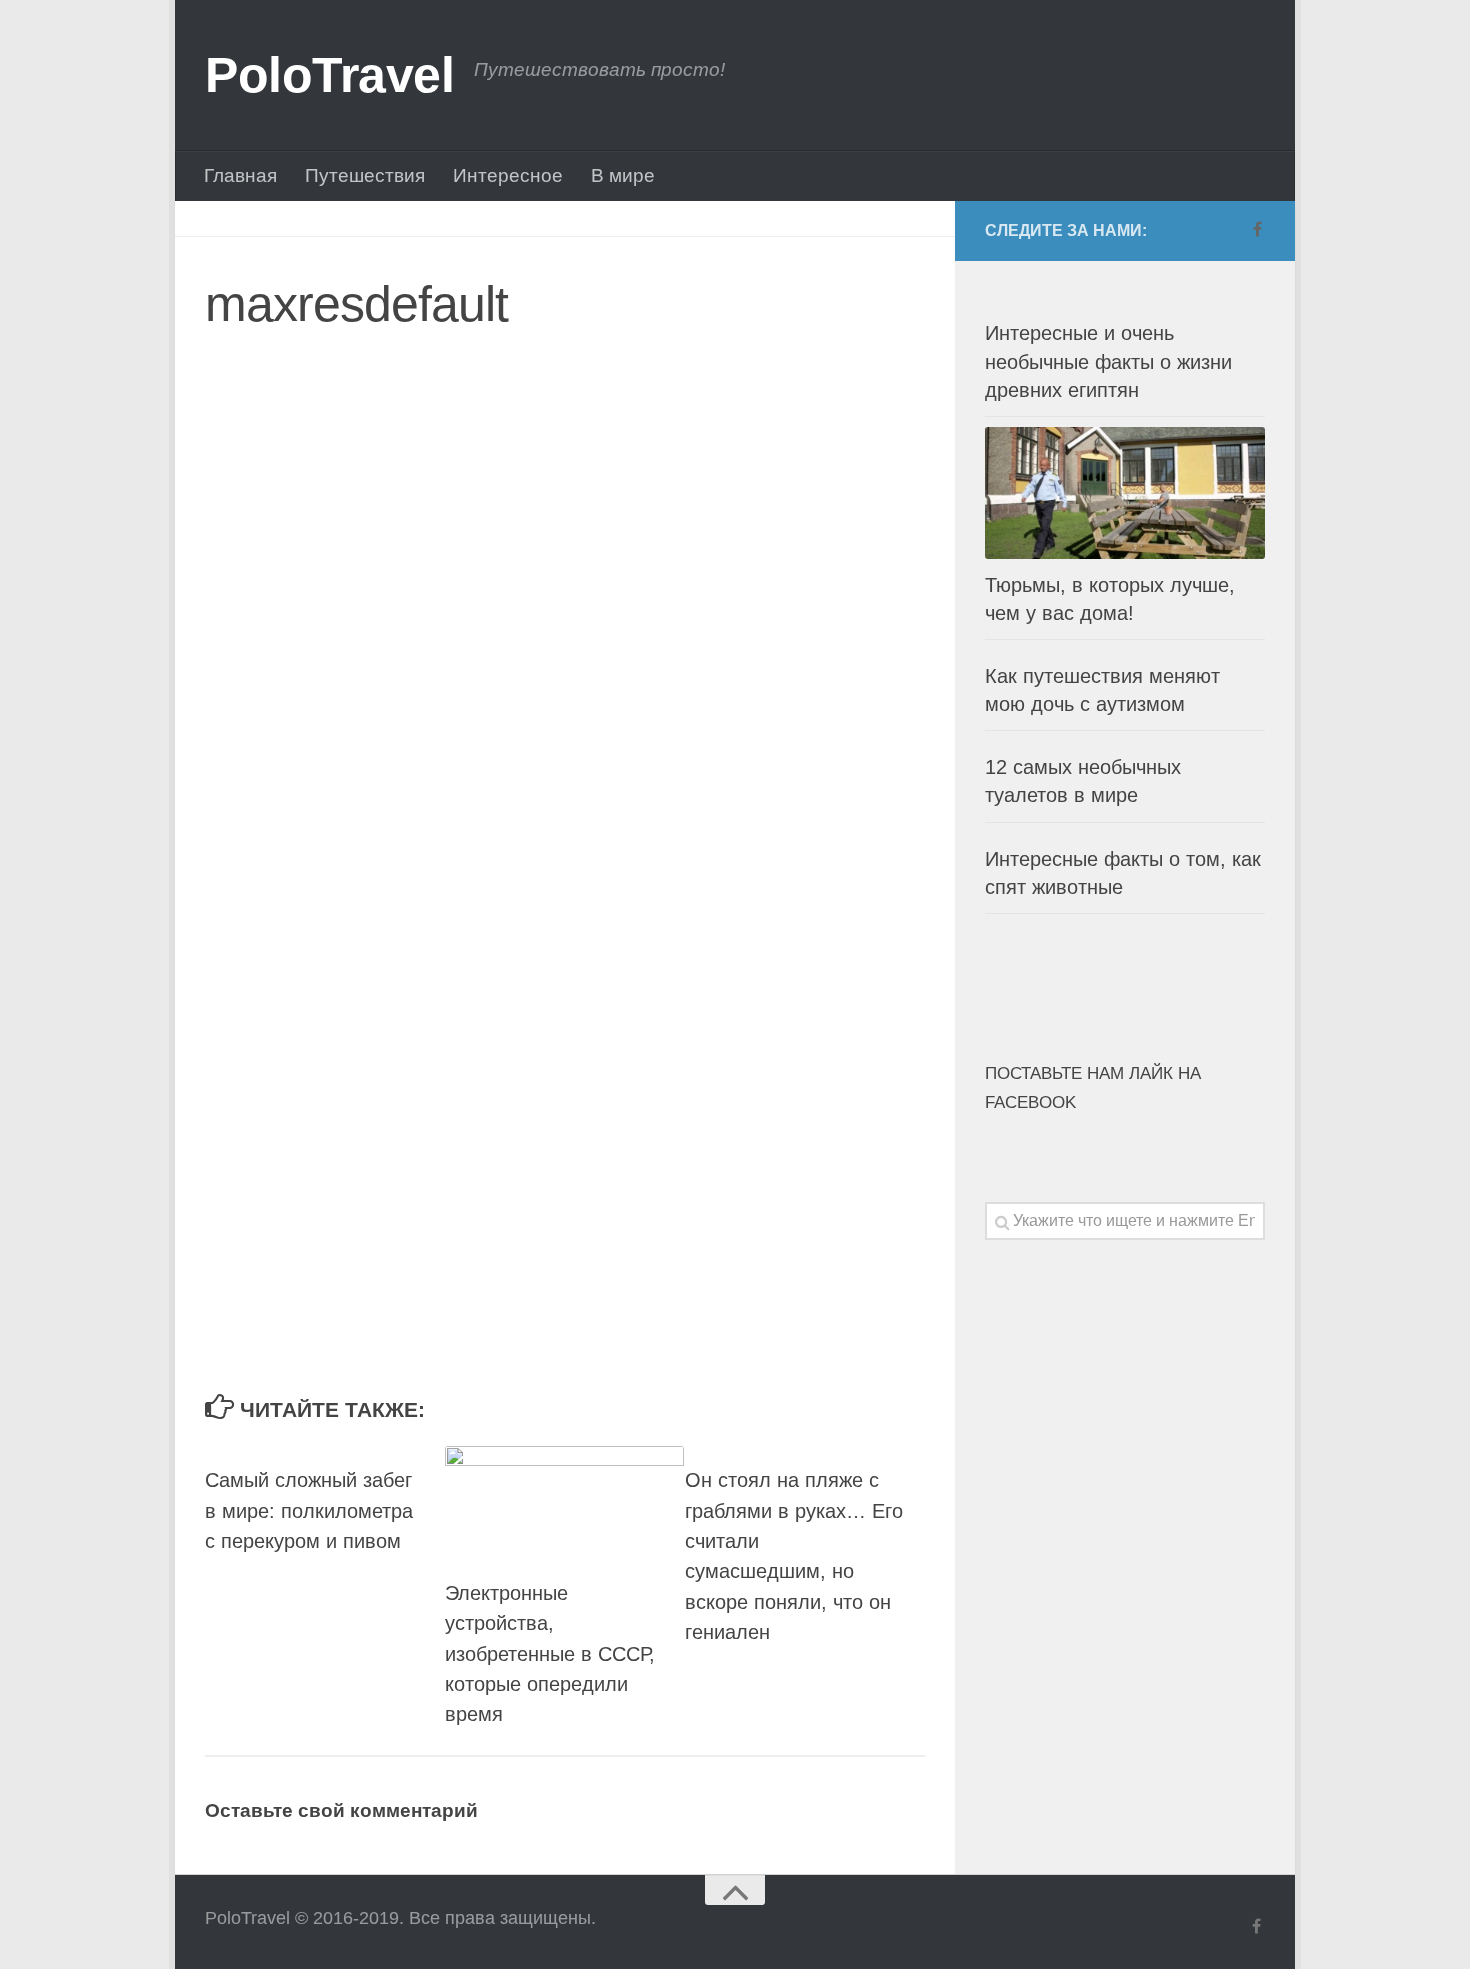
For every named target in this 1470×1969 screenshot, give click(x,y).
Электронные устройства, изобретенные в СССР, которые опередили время (550, 1653)
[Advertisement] (495, 559)
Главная (240, 175)
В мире (623, 175)
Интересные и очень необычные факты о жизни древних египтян (1108, 361)
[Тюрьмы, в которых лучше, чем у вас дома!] (1125, 493)
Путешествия (365, 175)
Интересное (508, 175)
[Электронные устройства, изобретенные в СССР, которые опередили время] (564, 1502)
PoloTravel (329, 75)
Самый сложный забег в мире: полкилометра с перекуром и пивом (309, 1510)
